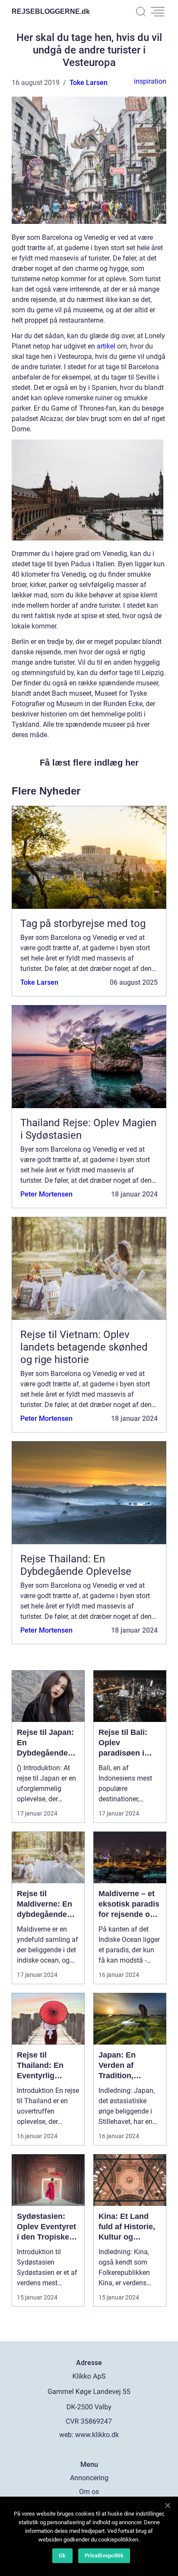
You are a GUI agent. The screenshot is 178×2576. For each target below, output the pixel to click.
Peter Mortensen (46, 1194)
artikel (106, 346)
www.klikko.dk (97, 2435)
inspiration (150, 81)
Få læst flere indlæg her (89, 763)
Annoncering (89, 2478)
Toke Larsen (89, 83)
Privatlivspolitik (104, 2556)
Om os (89, 2492)
